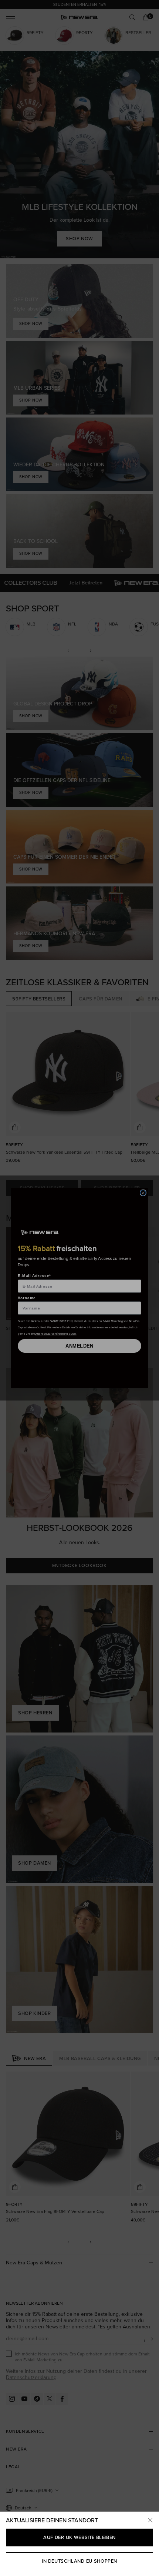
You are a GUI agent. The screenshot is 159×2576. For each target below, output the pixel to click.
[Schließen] (150, 2520)
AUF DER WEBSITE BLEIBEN (79, 2537)
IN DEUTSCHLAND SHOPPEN (79, 2561)
